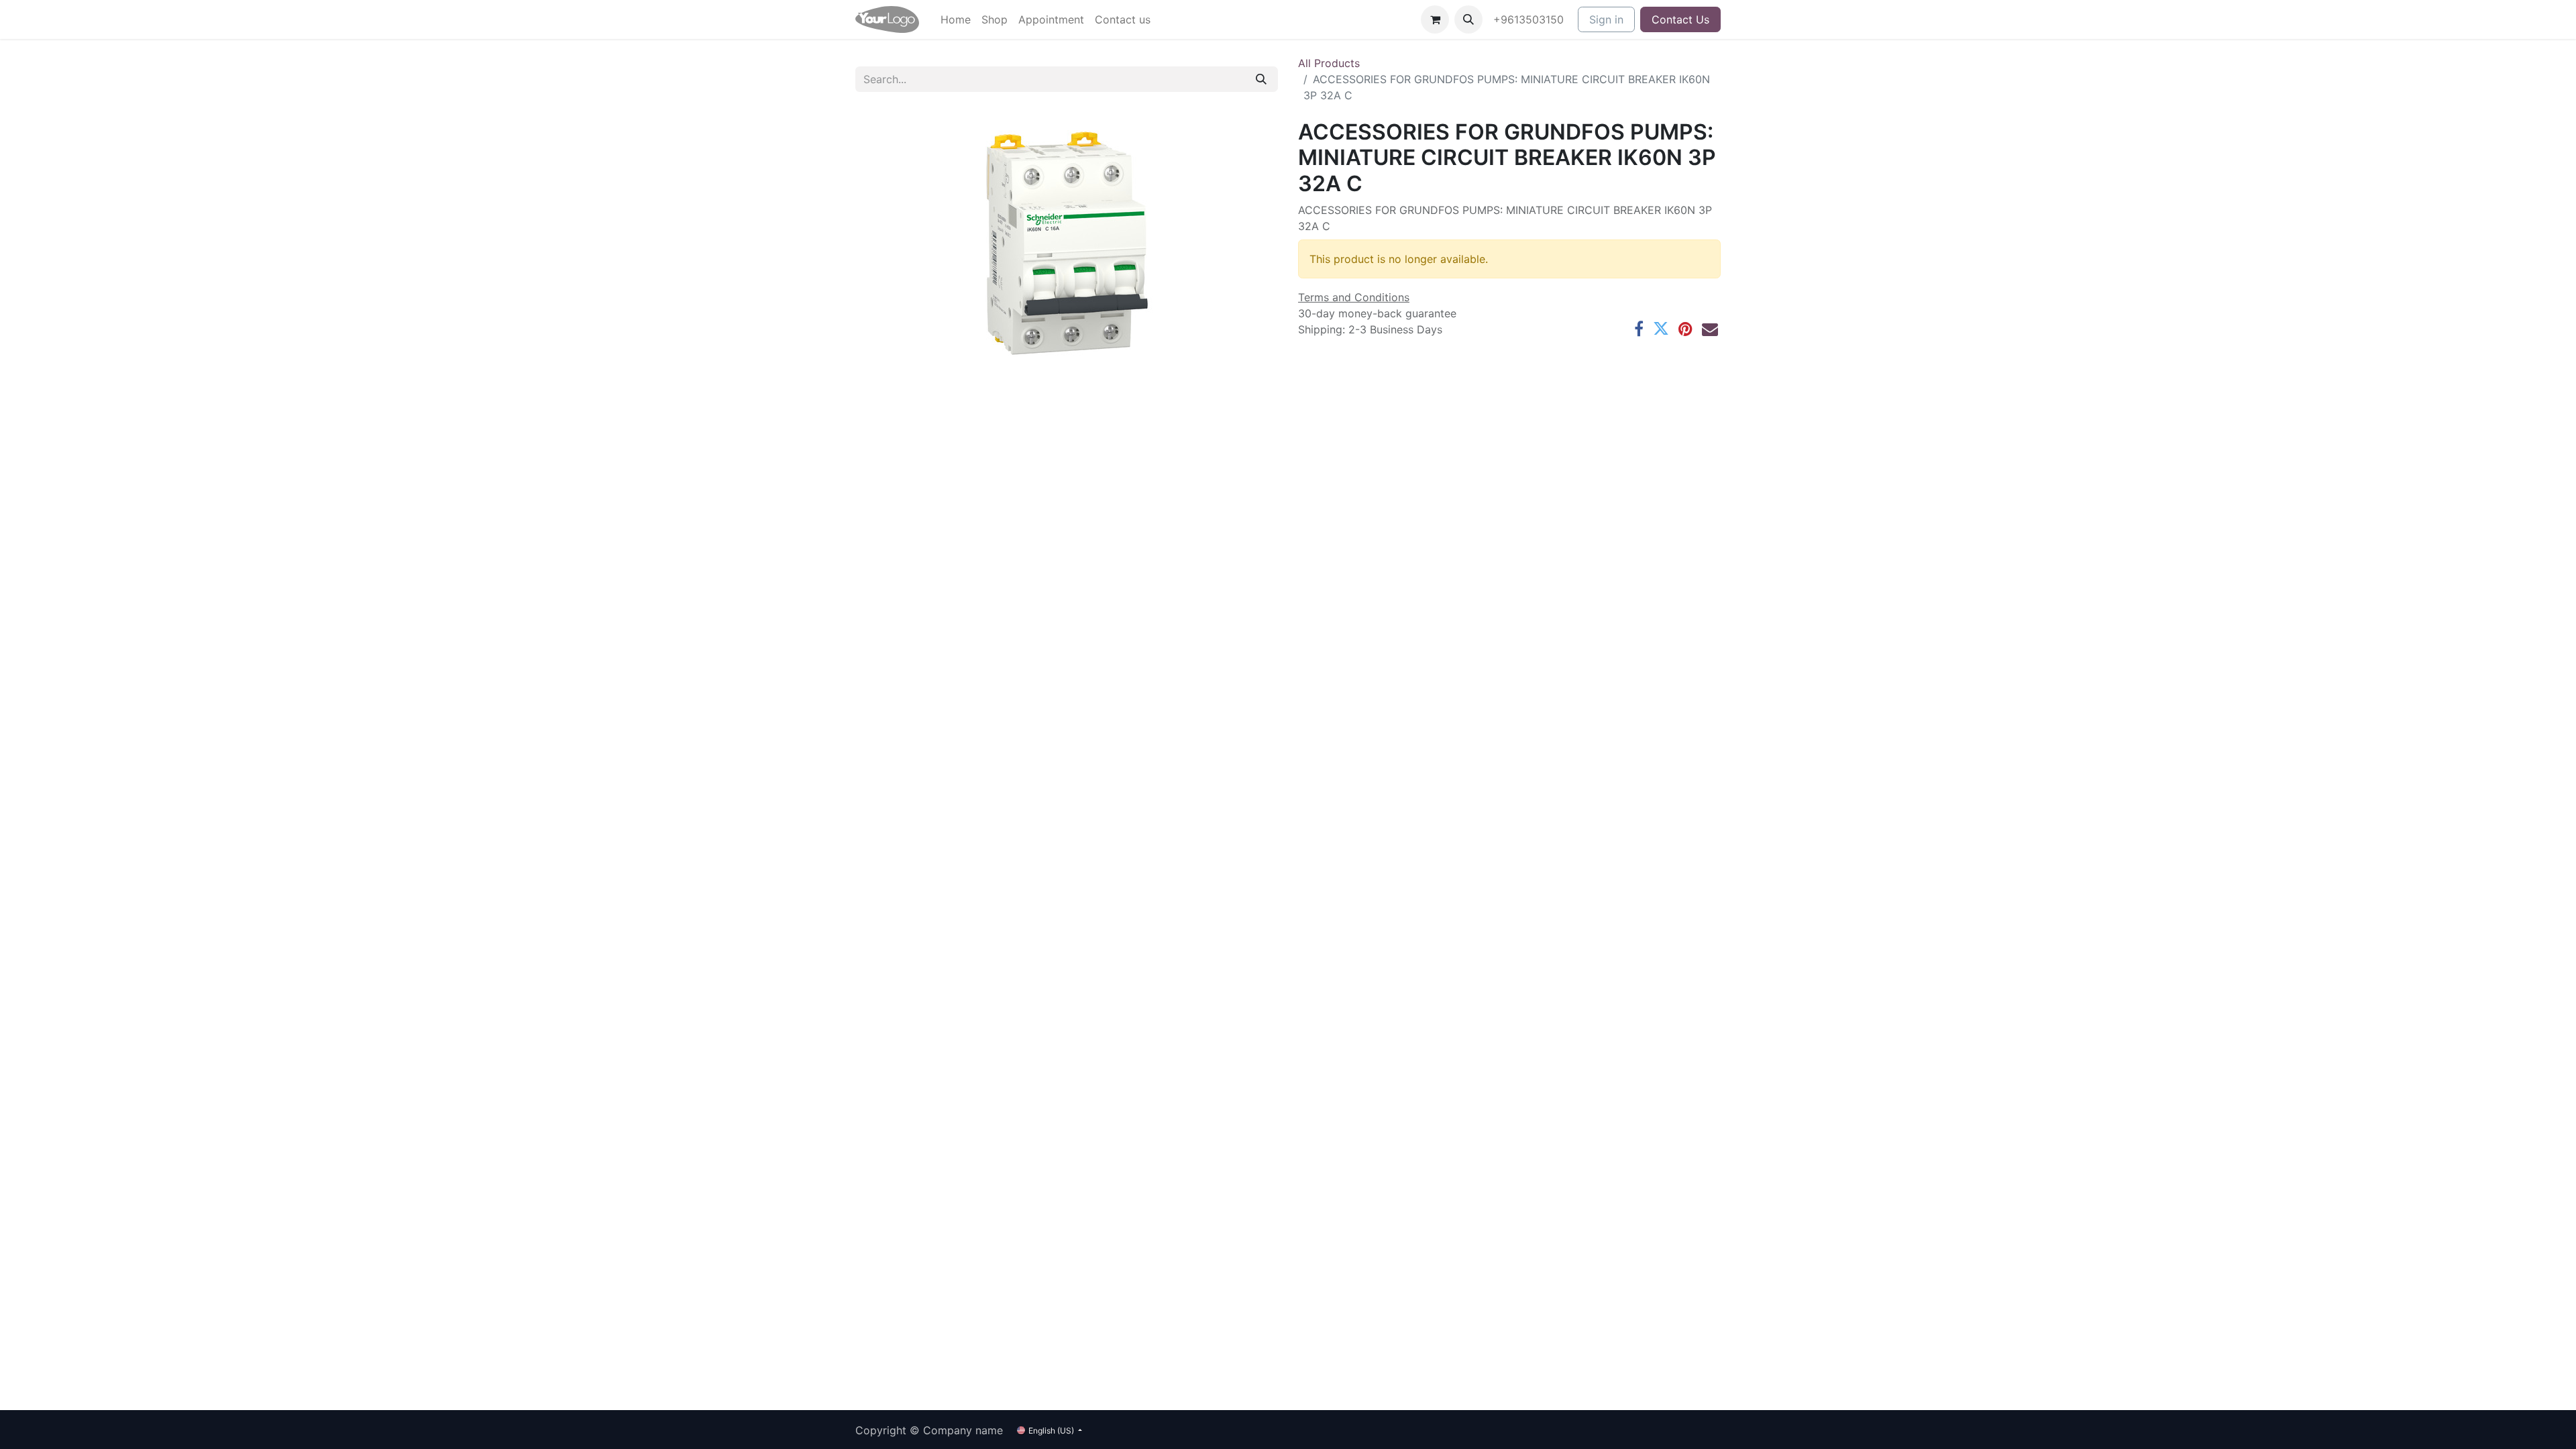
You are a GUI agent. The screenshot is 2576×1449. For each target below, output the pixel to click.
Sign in (1606, 19)
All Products (1329, 63)
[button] (1468, 19)
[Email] (1710, 329)
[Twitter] (1661, 329)
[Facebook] (1639, 329)
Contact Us (1680, 19)
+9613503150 (1530, 19)
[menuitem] (956, 19)
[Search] (1261, 79)
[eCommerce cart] (1435, 19)
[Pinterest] (1685, 329)
